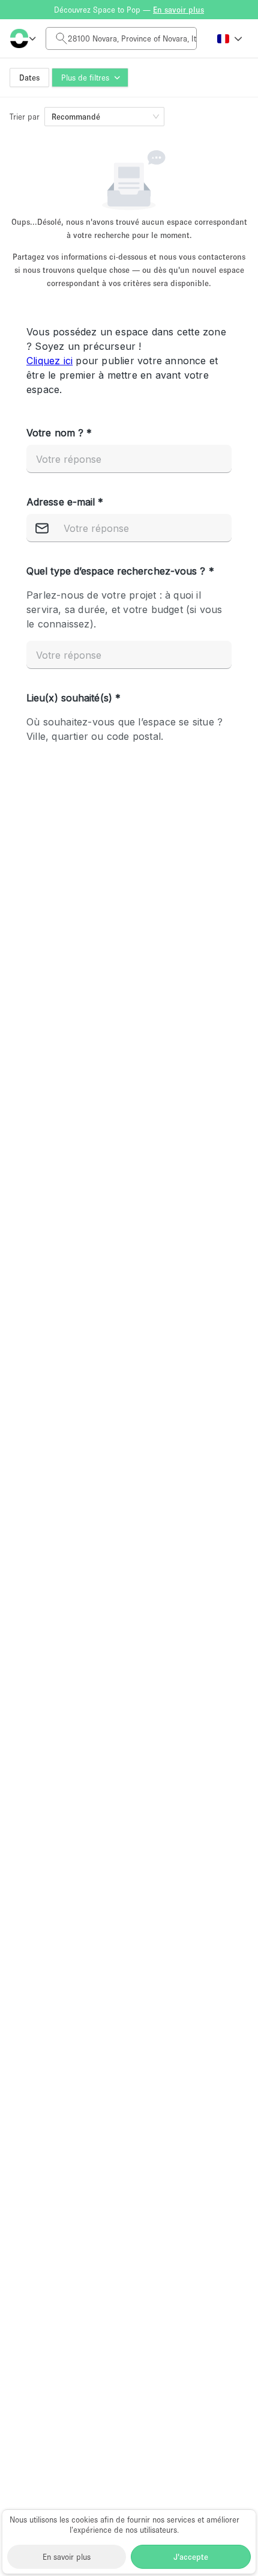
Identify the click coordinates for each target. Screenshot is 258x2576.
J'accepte (191, 2557)
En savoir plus (67, 2557)
